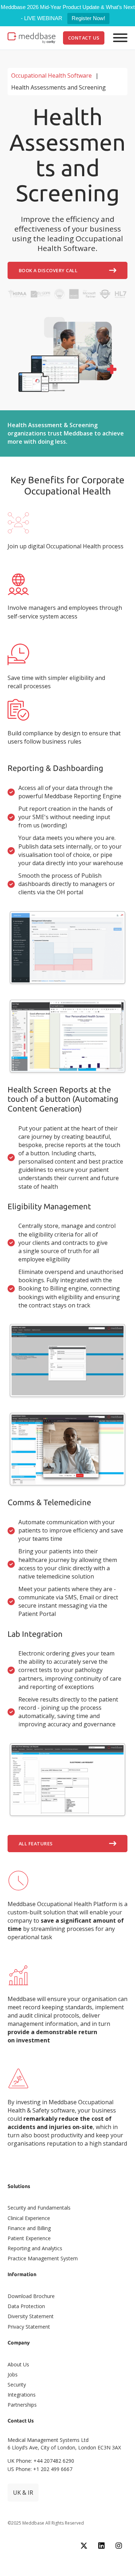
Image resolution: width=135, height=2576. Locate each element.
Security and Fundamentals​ (39, 2208)
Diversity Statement (31, 2316)
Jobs (13, 2374)
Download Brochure (31, 2296)
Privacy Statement (29, 2327)
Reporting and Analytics (35, 2248)
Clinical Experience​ (29, 2218)
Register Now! (88, 18)
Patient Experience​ (29, 2238)
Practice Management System (43, 2258)
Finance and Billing (29, 2228)
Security (17, 2385)
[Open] (120, 38)
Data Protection (26, 2306)
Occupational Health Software (51, 76)
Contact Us (84, 38)
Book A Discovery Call (48, 270)
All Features (36, 1844)
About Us (18, 2364)
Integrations (22, 2395)
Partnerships (22, 2405)
